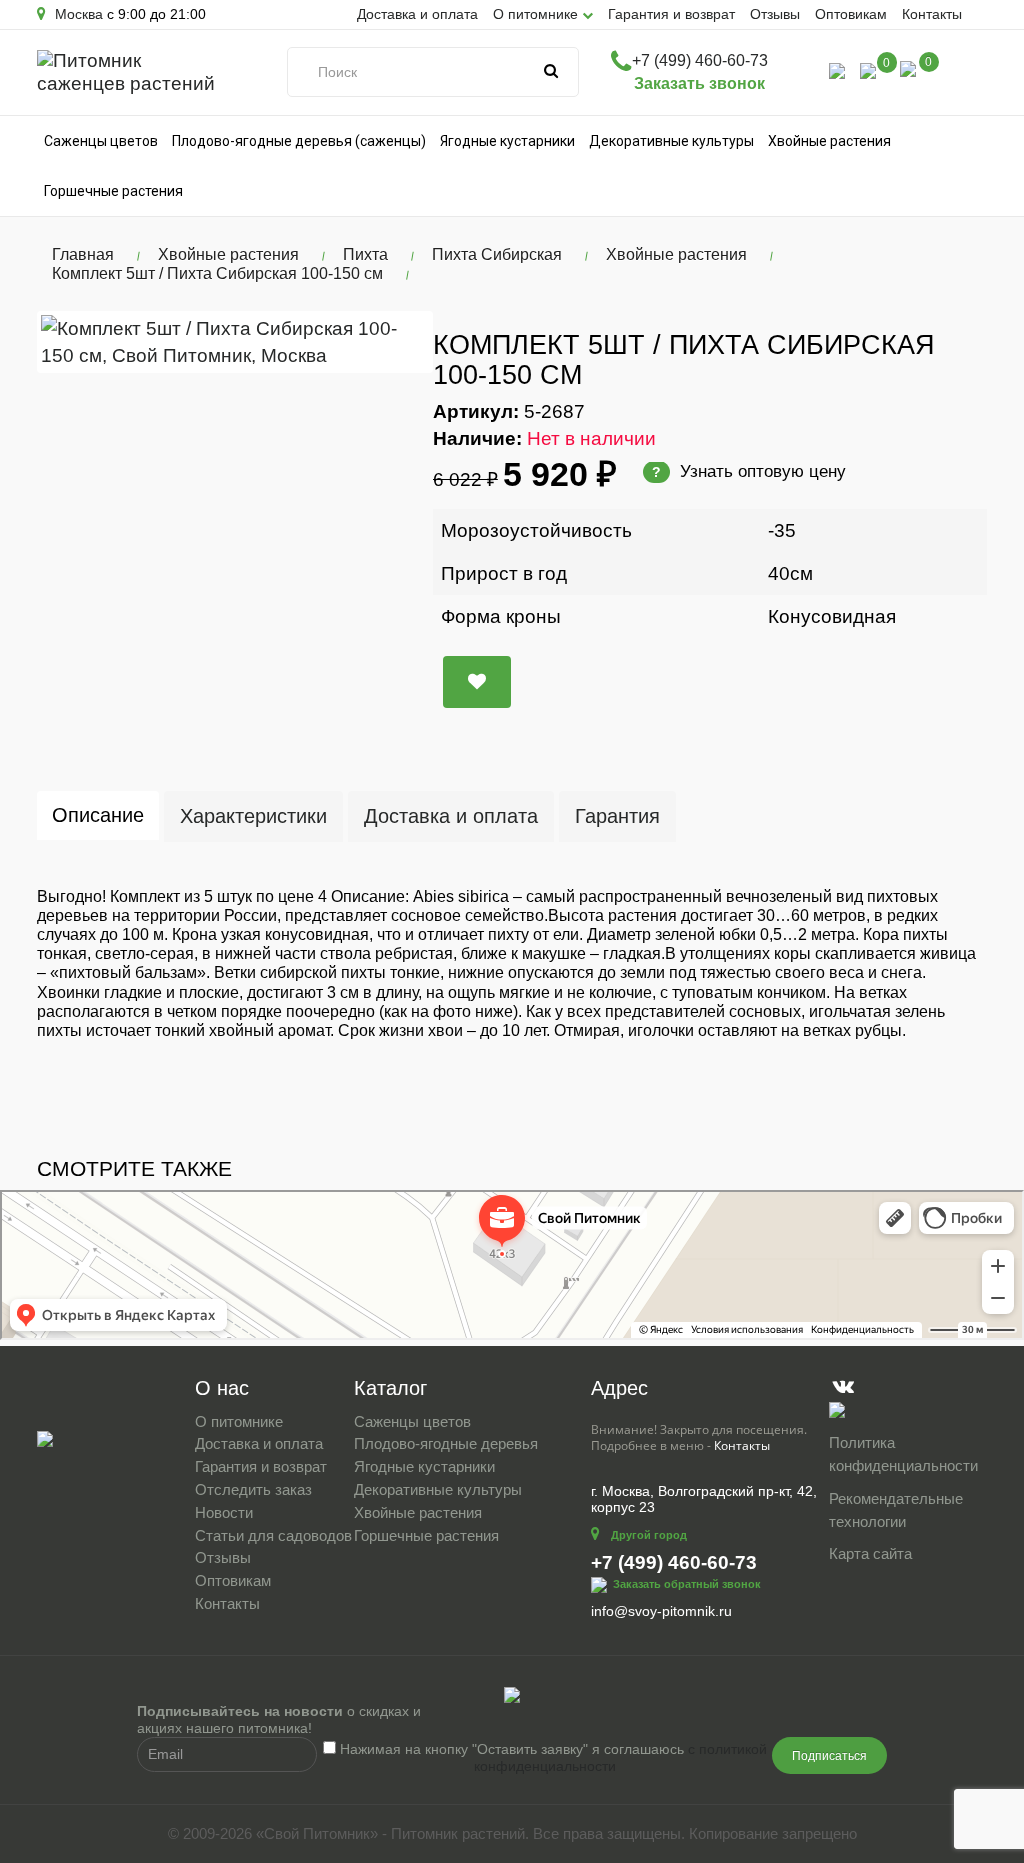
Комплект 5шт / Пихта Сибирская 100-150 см (217, 273)
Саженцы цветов (101, 141)
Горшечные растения (113, 191)
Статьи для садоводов (273, 1535)
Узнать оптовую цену (749, 471)
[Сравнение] (868, 69)
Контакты (932, 14)
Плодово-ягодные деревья (446, 1443)
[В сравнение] (477, 682)
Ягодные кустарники (507, 141)
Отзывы (775, 14)
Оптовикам (851, 14)
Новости (224, 1512)
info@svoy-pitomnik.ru (661, 1611)
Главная (83, 254)
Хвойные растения (829, 141)
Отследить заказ (253, 1489)
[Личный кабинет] (837, 69)
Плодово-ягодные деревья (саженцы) (299, 141)
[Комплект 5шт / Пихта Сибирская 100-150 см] (235, 342)
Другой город (649, 1535)
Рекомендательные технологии (896, 1510)
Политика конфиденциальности (903, 1454)
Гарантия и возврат (671, 14)
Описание (98, 815)
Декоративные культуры (671, 141)
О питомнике (239, 1421)
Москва (77, 14)
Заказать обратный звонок (687, 1584)
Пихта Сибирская (497, 254)
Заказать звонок (699, 83)
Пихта (365, 254)
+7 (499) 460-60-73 (700, 60)
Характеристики (253, 816)
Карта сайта (870, 1553)
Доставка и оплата (417, 14)
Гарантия (617, 816)
